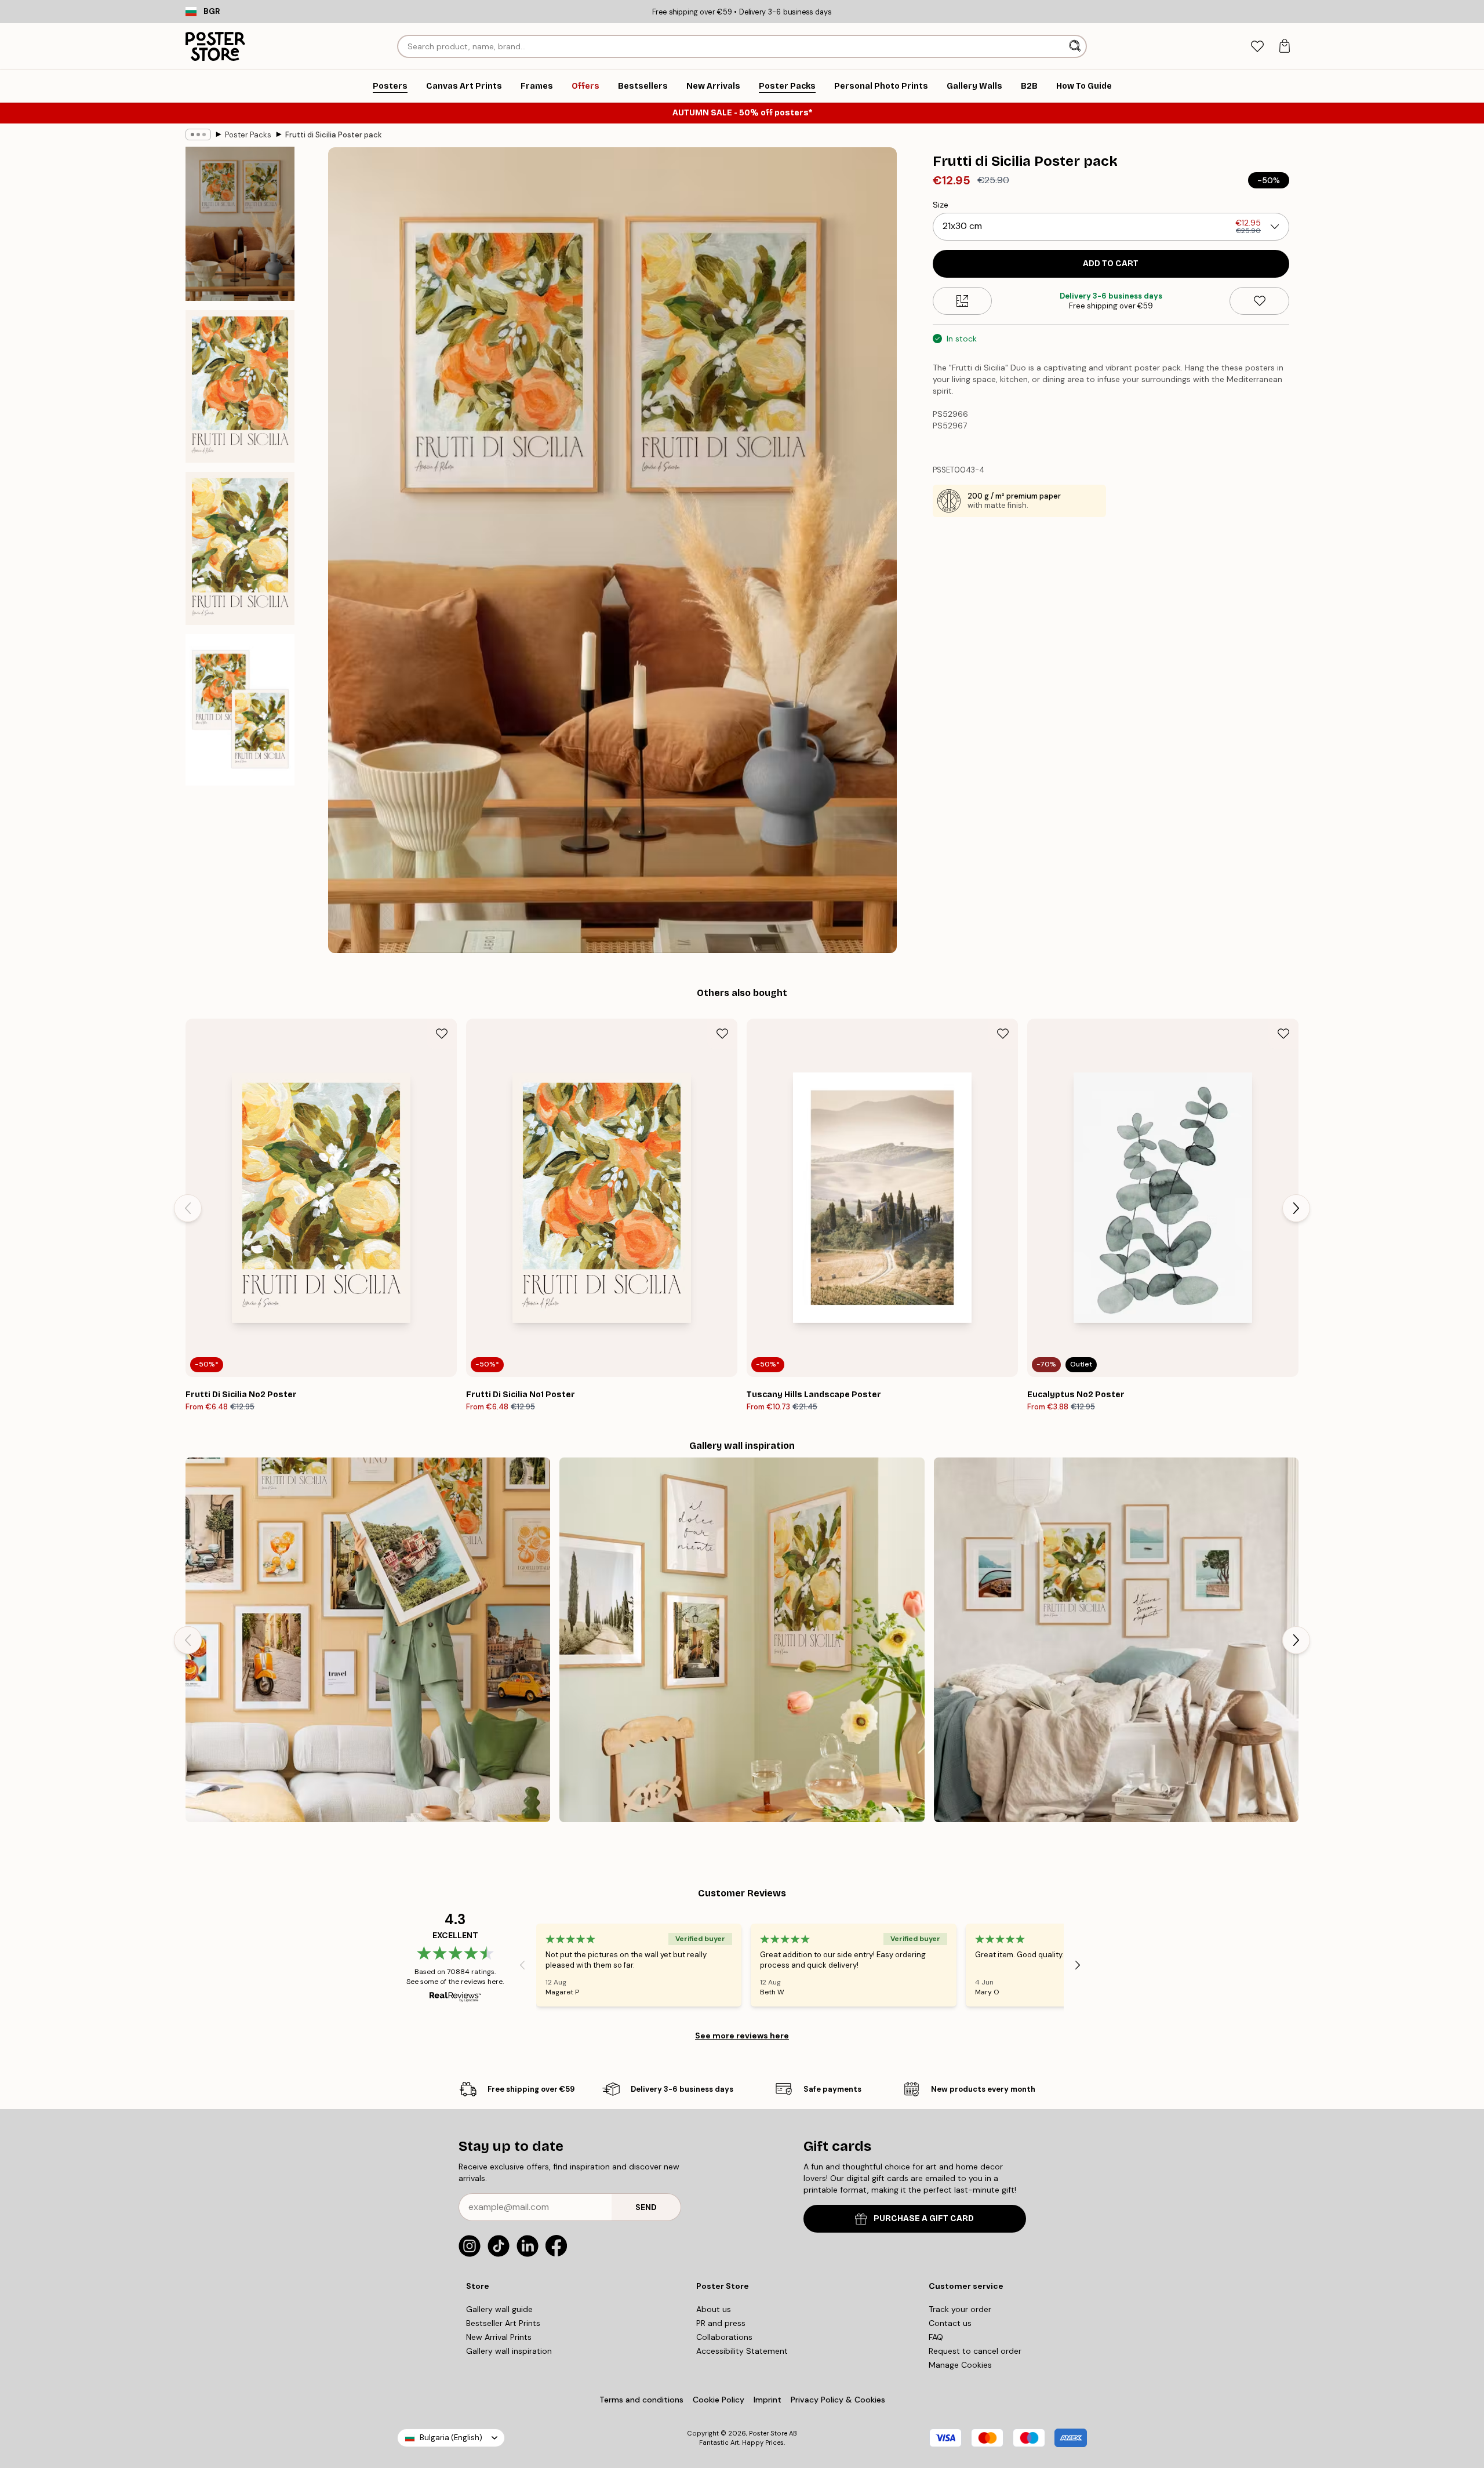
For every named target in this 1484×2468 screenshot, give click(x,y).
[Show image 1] (240, 224)
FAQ (936, 2337)
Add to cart (1111, 263)
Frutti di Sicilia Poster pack (334, 135)
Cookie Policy (719, 2400)
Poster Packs (248, 135)
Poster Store (768, 2433)
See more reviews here (742, 2036)
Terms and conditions (641, 2400)
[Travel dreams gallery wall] (368, 1640)
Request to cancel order (975, 2351)
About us (714, 2309)
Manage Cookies (960, 2365)
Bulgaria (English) (451, 2438)
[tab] (1257, 47)
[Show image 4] (240, 710)
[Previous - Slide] (188, 1208)
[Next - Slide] (1296, 1208)
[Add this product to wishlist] (1259, 301)
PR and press (721, 2323)
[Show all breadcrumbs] (198, 135)
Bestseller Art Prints (503, 2323)
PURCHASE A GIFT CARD (924, 2218)
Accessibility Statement (742, 2351)
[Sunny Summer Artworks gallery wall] (742, 1640)
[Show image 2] (240, 386)
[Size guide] (963, 301)
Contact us (950, 2323)
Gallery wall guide (499, 2309)
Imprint (768, 2400)
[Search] (1076, 46)
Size (941, 205)
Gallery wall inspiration (509, 2351)
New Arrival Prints (499, 2337)
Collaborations (724, 2337)
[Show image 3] (240, 548)
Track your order (960, 2309)
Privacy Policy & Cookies (838, 2400)
